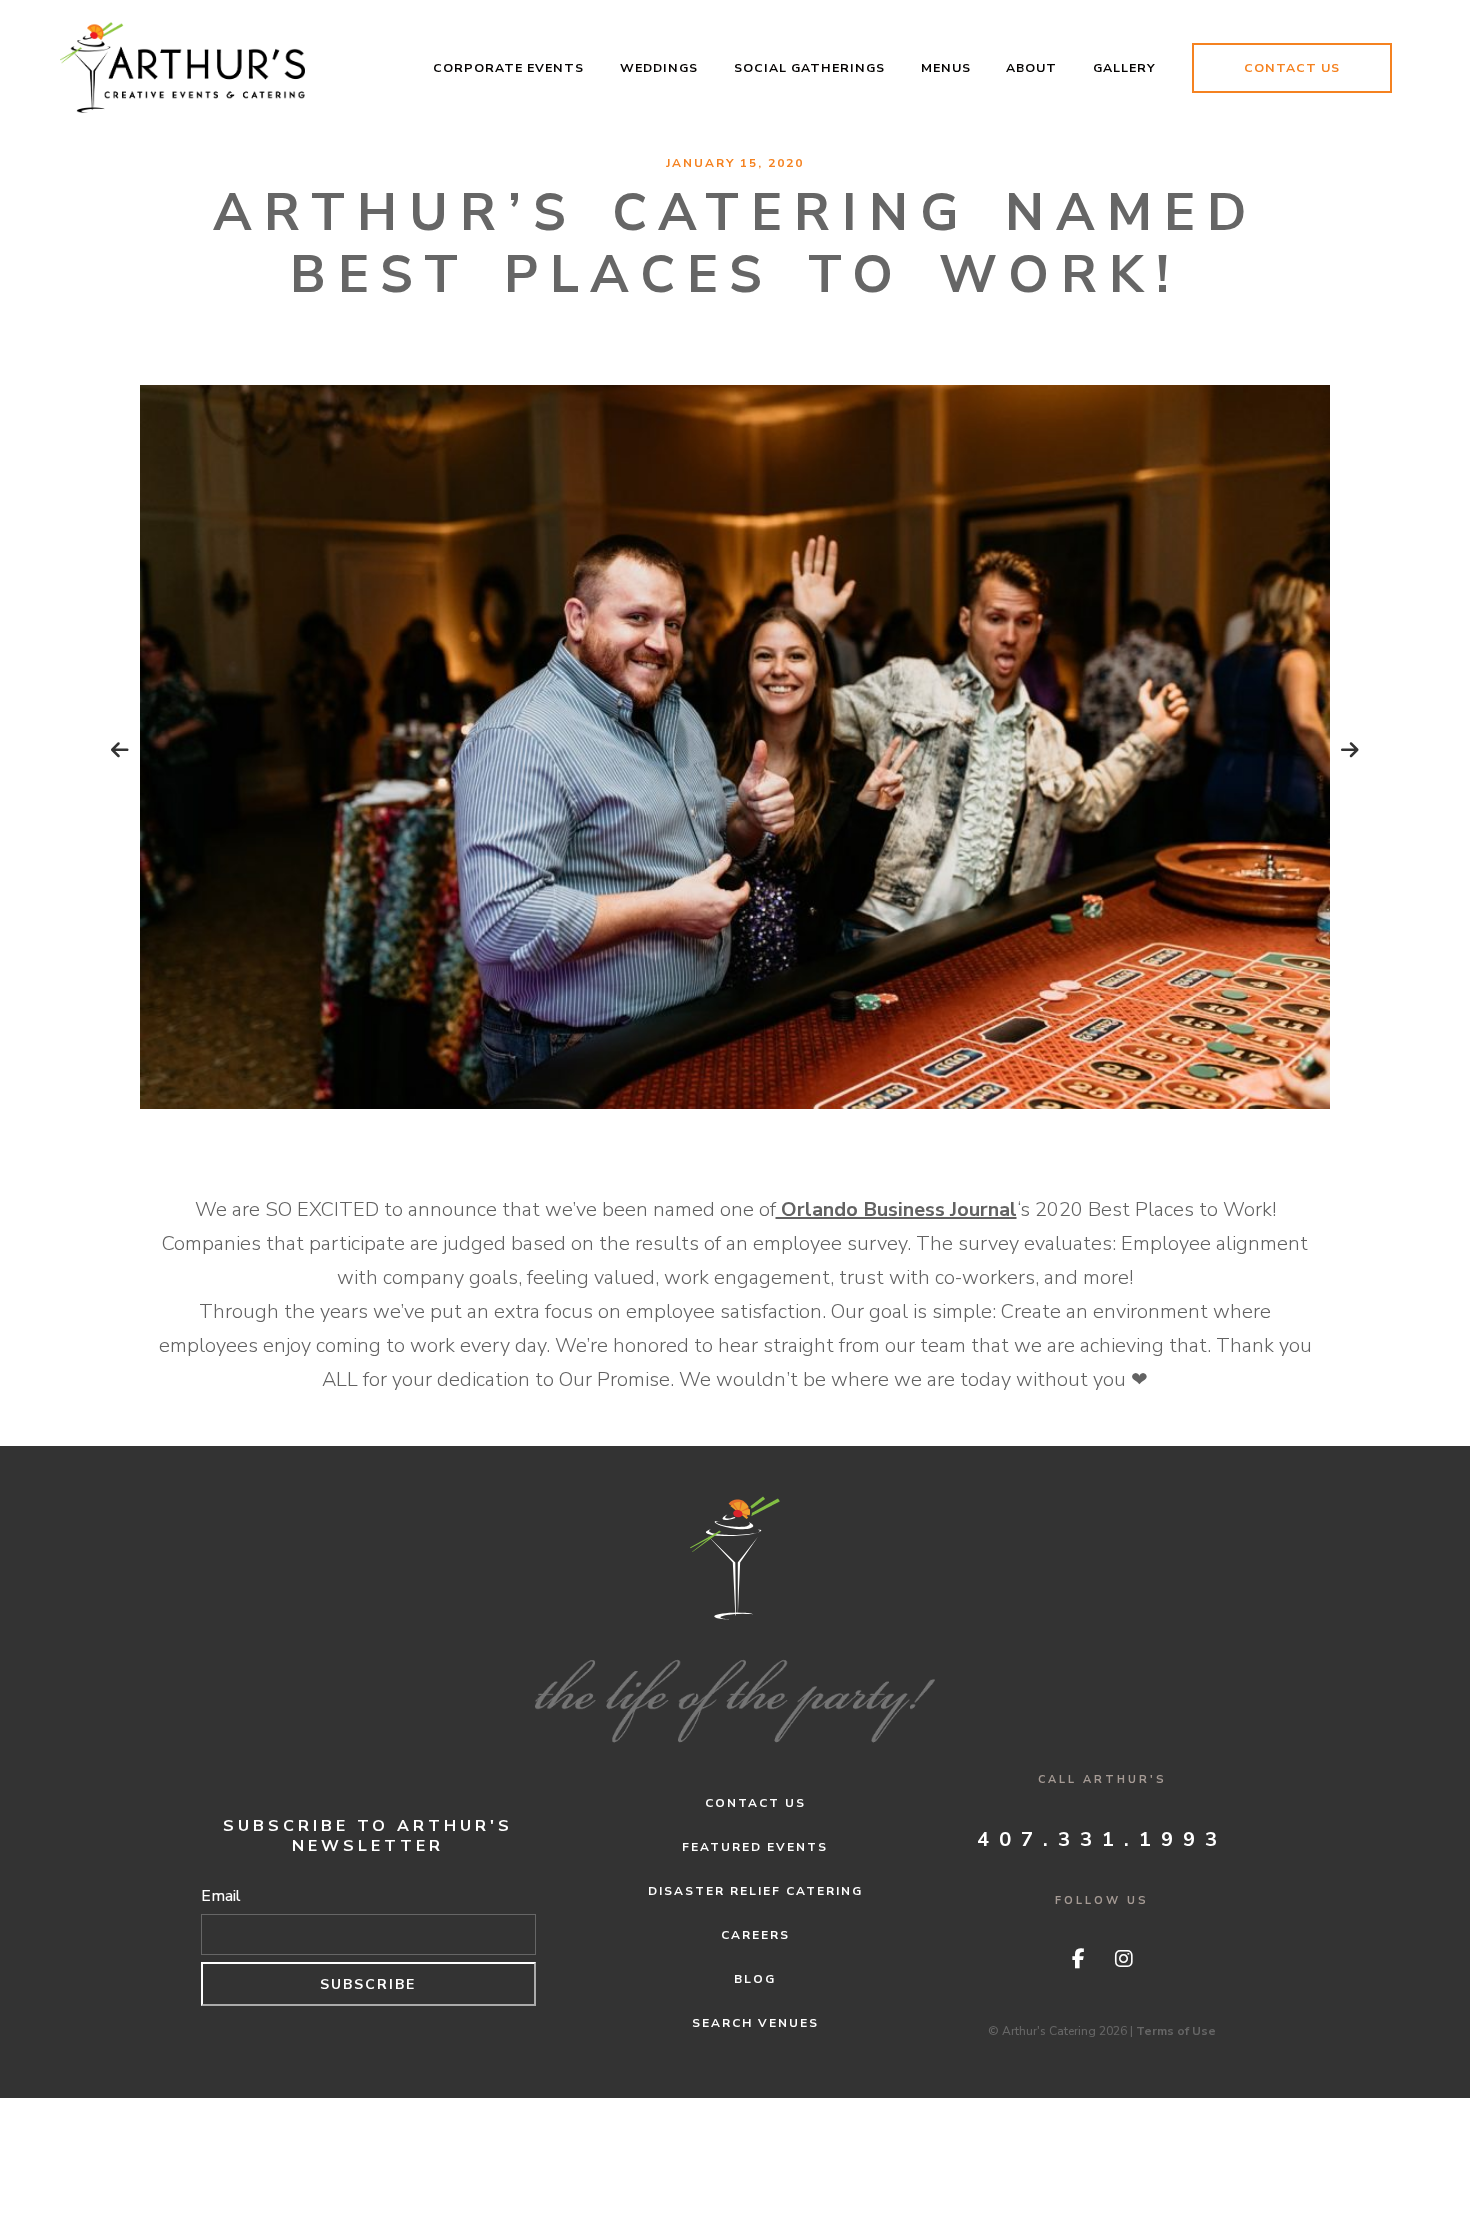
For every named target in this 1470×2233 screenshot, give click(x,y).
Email (221, 1896)
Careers (755, 1935)
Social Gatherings (809, 68)
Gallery (1124, 68)
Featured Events (755, 1847)
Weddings (659, 68)
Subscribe (368, 1984)
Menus (946, 68)
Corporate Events (508, 68)
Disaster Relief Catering (755, 1891)
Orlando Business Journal (896, 1209)
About (1031, 68)
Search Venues (755, 2023)
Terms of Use (1176, 2031)
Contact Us (1292, 68)
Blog (755, 1979)
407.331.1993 (1102, 1839)
